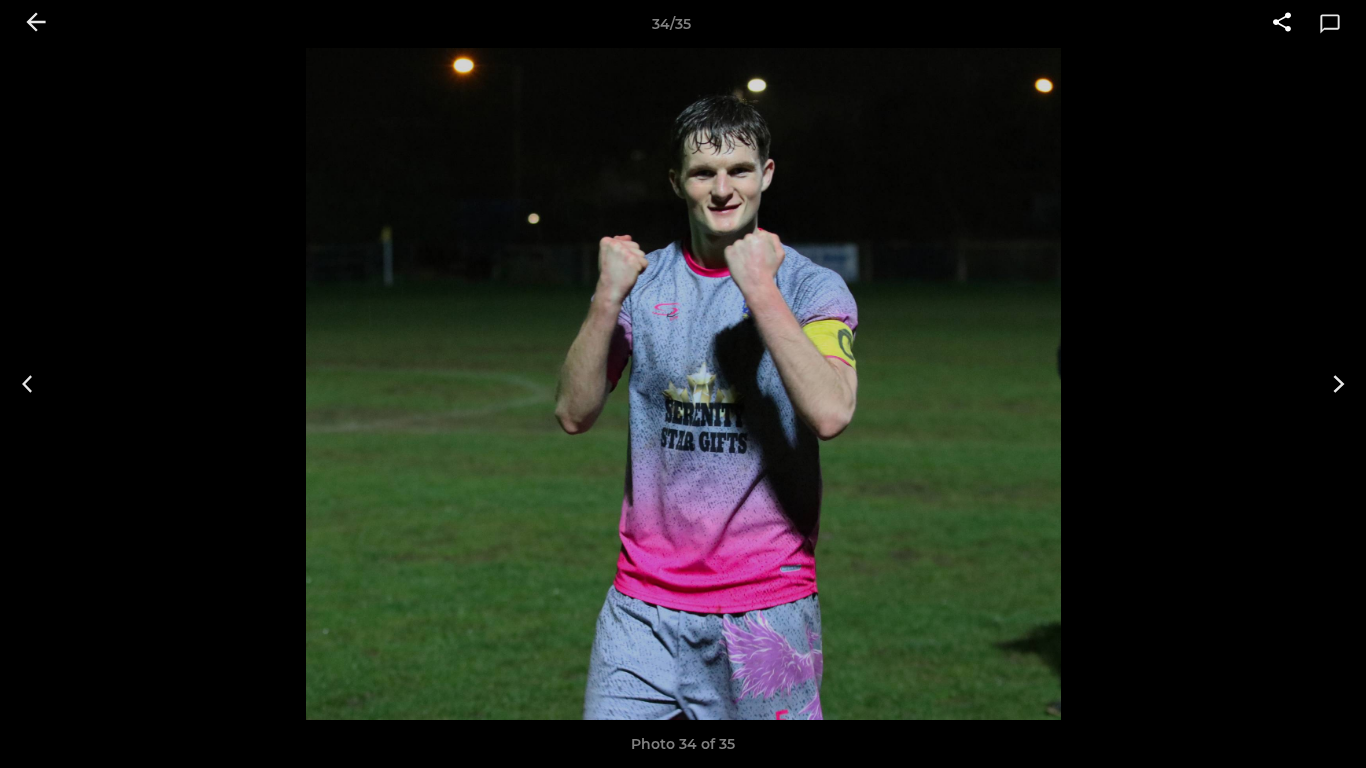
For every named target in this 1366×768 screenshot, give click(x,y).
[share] (1282, 24)
